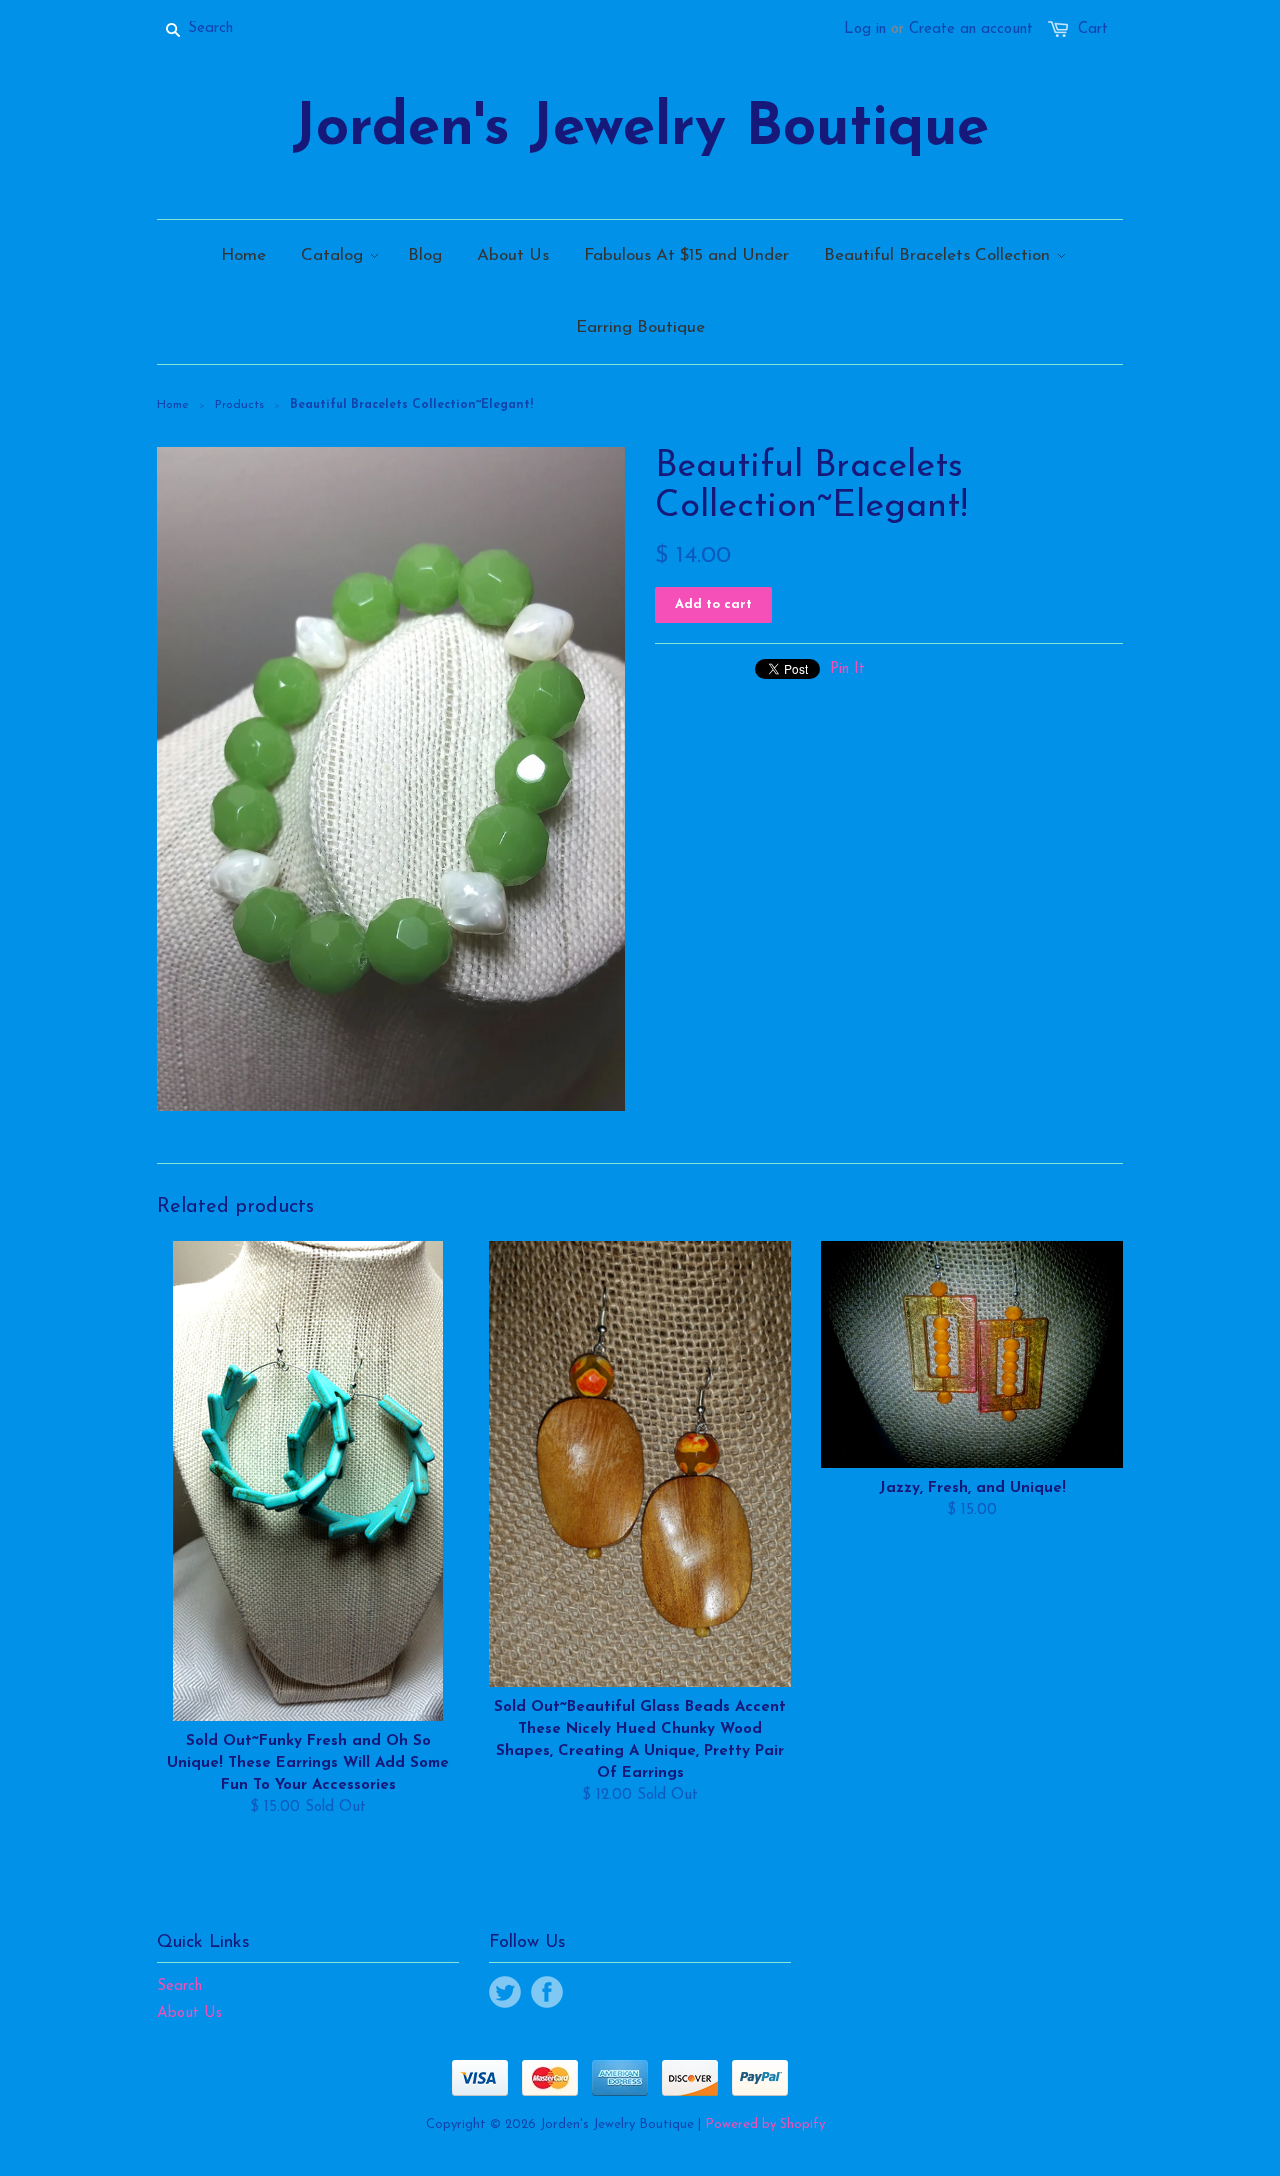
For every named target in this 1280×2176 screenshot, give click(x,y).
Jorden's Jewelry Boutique (640, 130)
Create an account (971, 29)
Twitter (505, 1992)
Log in (865, 29)
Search (179, 1986)
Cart (1093, 29)
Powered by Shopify (765, 2124)
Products (239, 405)
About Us (189, 2013)
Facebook (547, 1992)
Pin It (847, 669)
